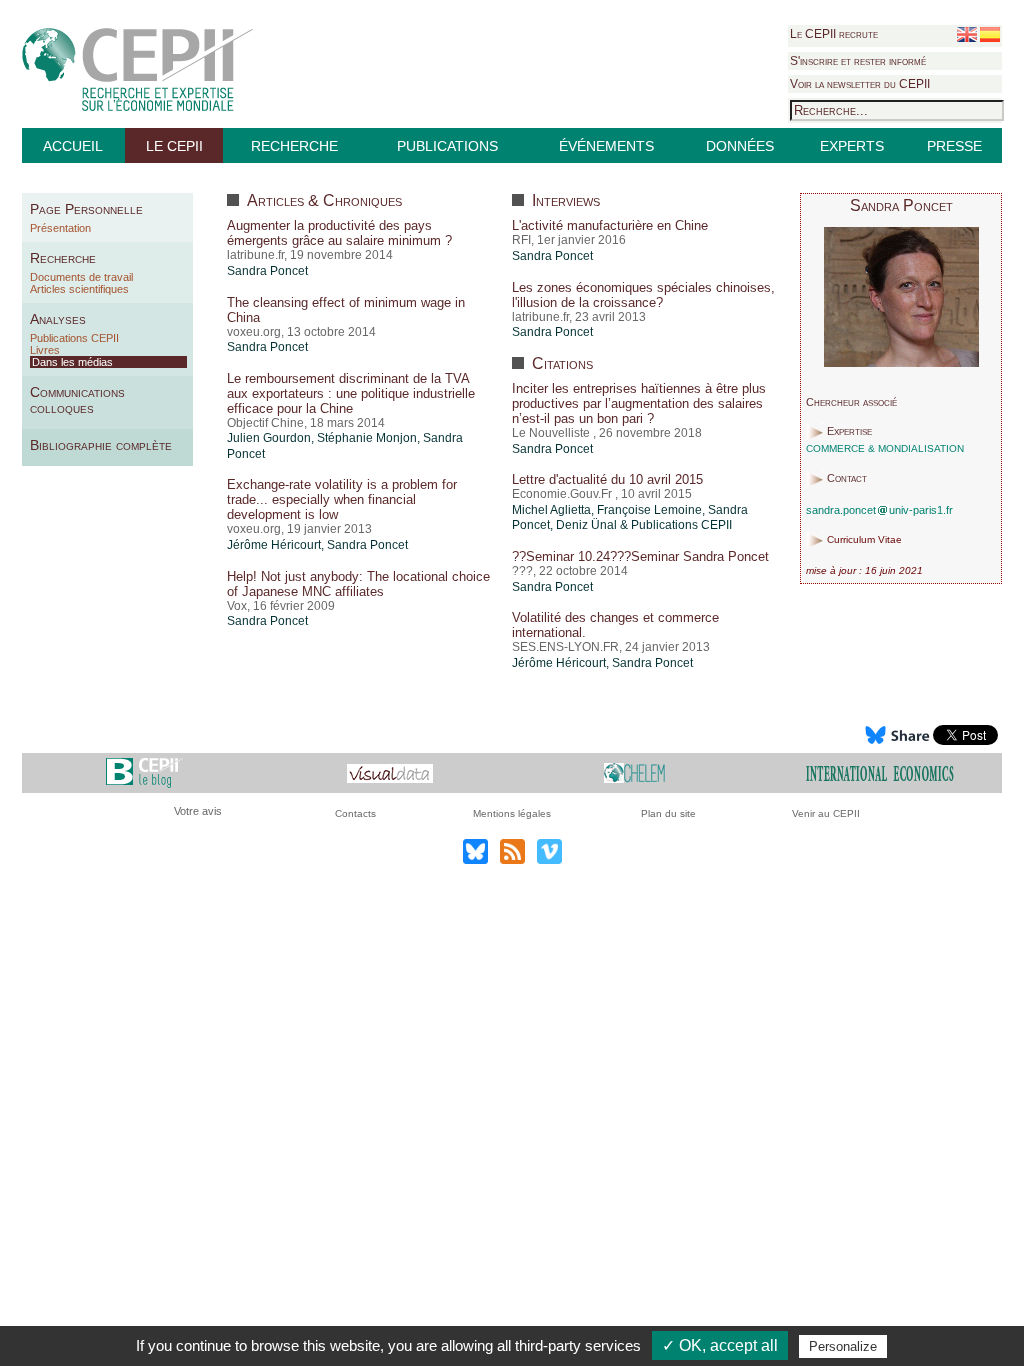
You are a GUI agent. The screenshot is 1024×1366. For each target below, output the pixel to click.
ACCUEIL (73, 146)
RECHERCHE (294, 146)
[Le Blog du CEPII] (144, 772)
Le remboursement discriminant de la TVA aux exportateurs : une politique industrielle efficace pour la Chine (351, 393)
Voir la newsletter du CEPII (860, 84)
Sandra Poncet (267, 271)
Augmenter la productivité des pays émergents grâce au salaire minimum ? (339, 233)
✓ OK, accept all (720, 1345)
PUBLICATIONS (447, 146)
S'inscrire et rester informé (858, 61)
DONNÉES (740, 146)
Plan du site (668, 813)
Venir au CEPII (826, 813)
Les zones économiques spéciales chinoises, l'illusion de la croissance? (643, 295)
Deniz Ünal (586, 525)
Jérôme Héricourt (274, 545)
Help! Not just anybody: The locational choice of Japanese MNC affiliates (358, 584)
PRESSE (954, 146)
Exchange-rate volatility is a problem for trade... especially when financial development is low (342, 499)
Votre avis (198, 811)
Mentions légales (512, 813)
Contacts (355, 813)
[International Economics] (880, 772)
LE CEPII (174, 146)
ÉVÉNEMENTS (606, 146)
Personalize (843, 1346)
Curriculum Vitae (864, 540)
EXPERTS (852, 146)
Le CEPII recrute (834, 34)
